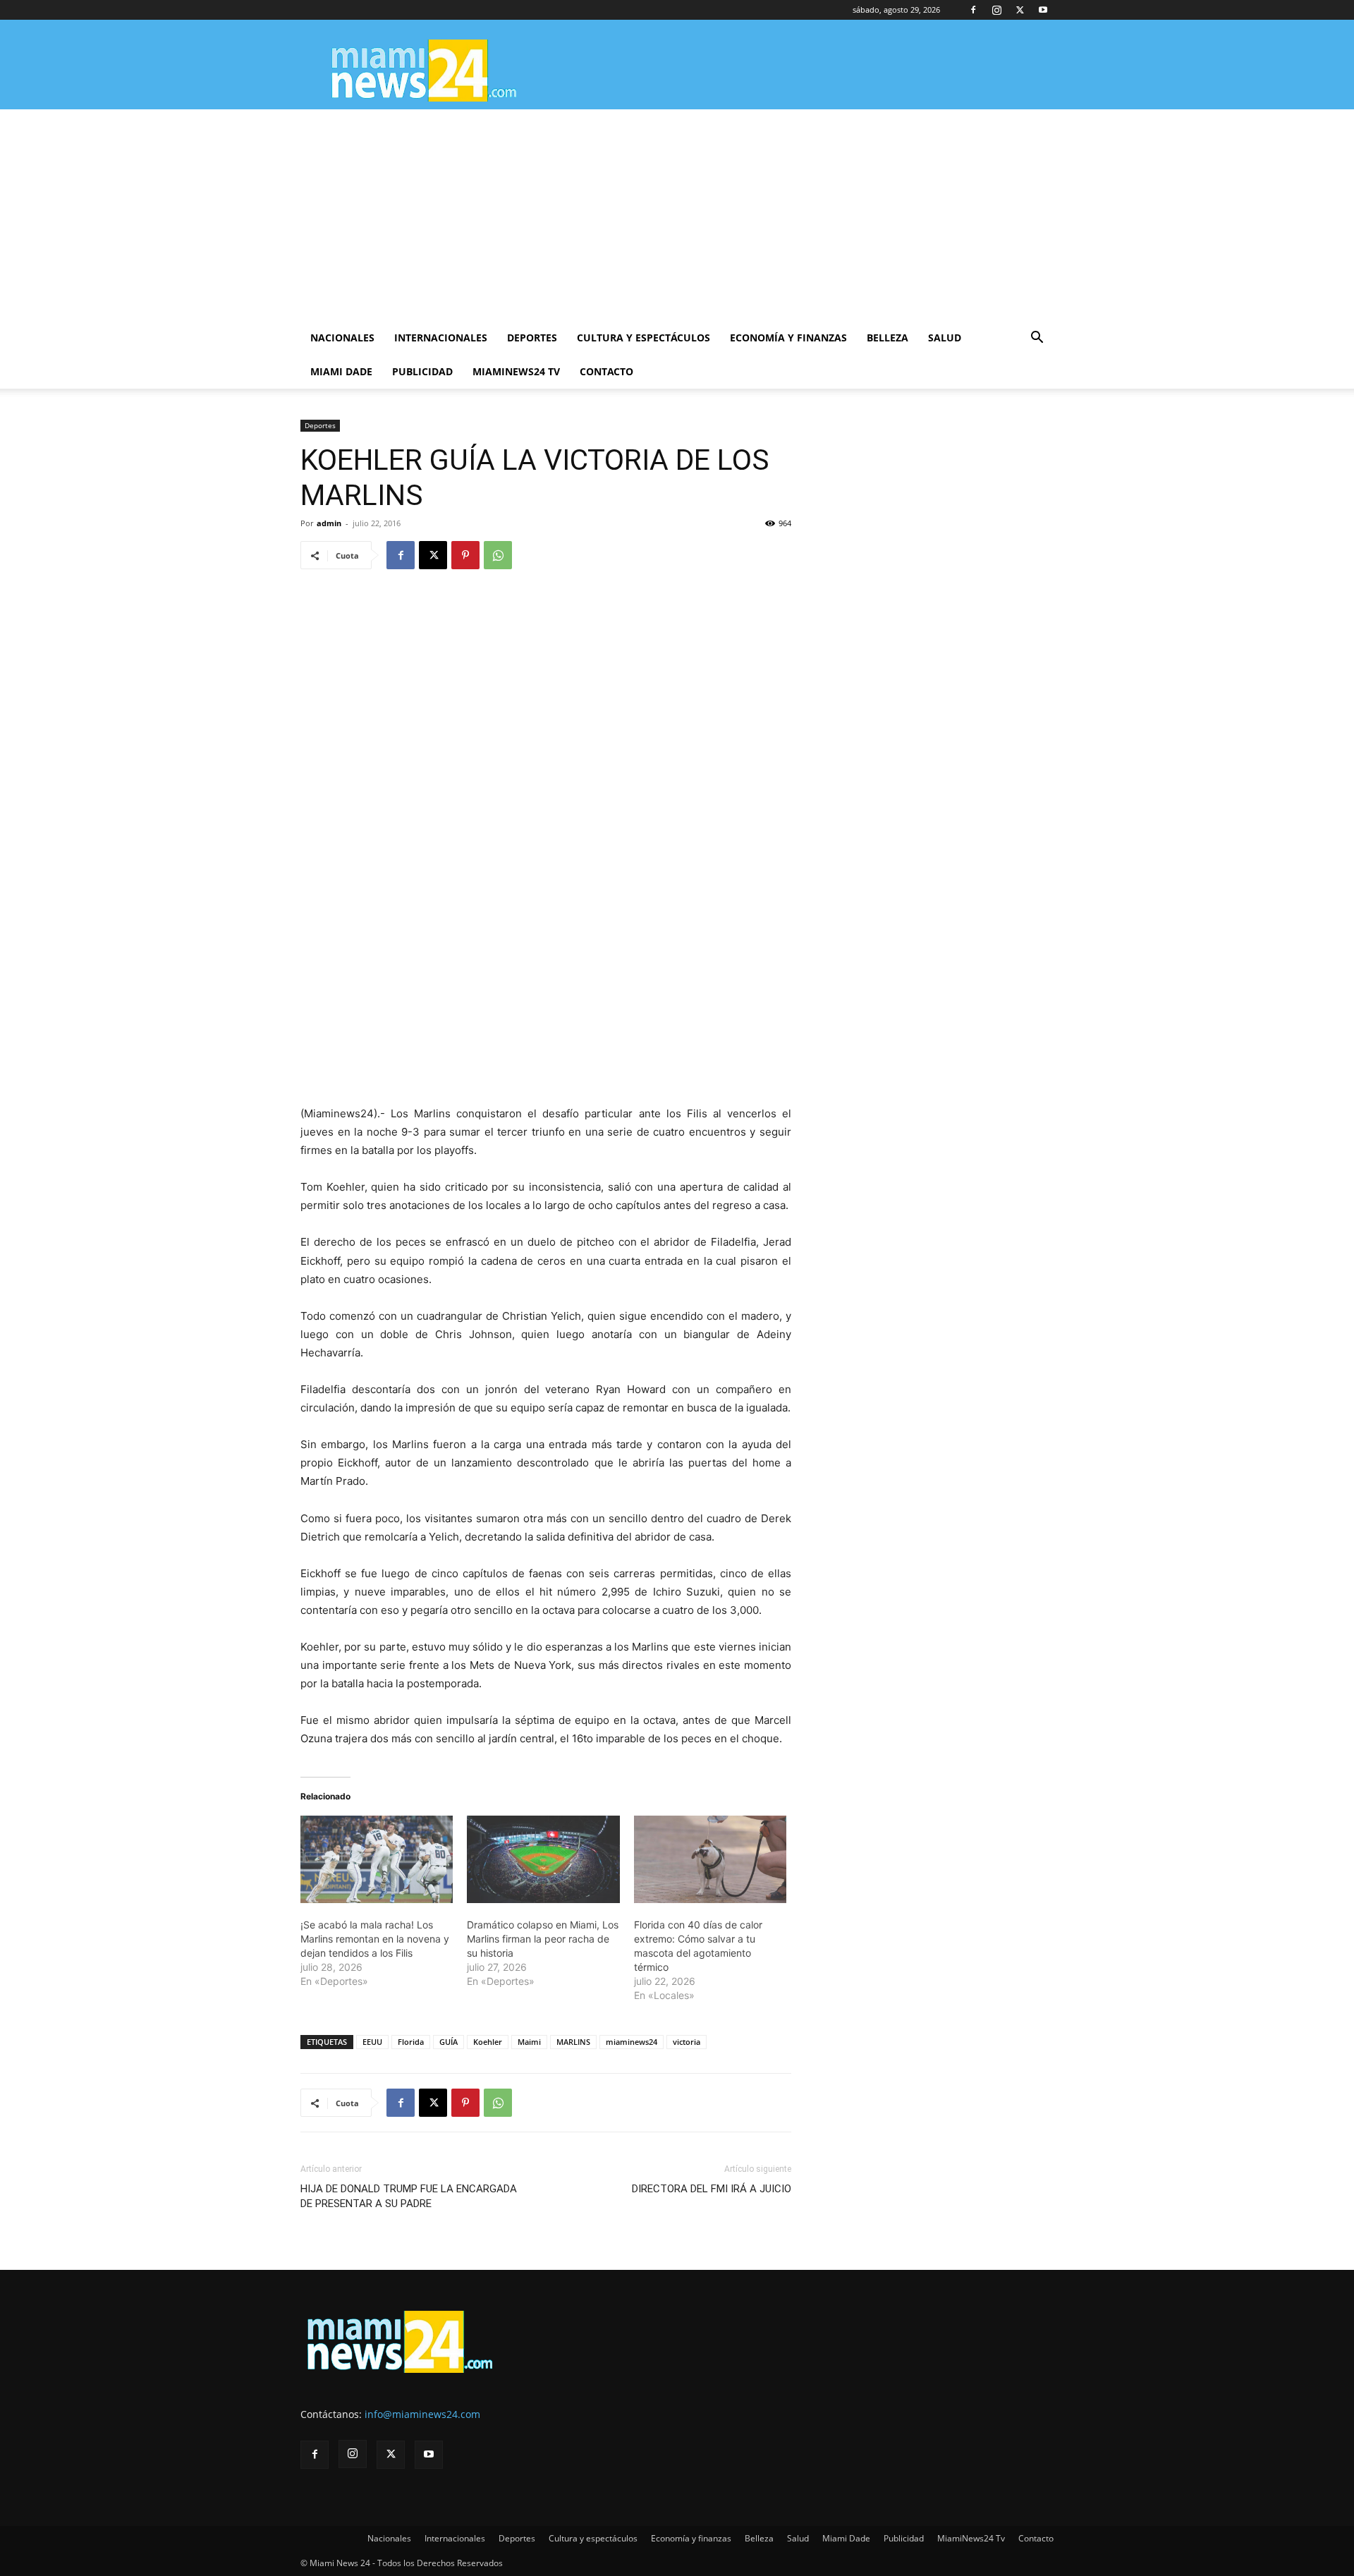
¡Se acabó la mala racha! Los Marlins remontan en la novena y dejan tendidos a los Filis (375, 1939)
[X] (1020, 10)
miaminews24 (632, 2042)
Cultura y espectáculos (644, 338)
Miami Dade (341, 371)
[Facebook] (973, 10)
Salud (945, 338)
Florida (411, 2042)
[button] (1037, 339)
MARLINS (573, 2042)
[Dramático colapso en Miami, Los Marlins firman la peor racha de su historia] (543, 1859)
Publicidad (422, 371)
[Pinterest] (465, 555)
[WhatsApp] (498, 555)
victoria (687, 2042)
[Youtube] (1043, 10)
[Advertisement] (677, 215)
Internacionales (441, 338)
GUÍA (449, 2042)
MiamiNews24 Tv (516, 371)
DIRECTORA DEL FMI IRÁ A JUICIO (712, 2189)
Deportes (532, 338)
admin (329, 523)
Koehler (488, 2042)
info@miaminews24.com (422, 2414)
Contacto (606, 371)
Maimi (529, 2042)
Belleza (888, 338)
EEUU (372, 2042)
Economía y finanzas (788, 338)
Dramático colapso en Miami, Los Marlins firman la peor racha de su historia (543, 1939)
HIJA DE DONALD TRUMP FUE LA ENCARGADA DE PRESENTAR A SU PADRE (409, 2196)
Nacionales (342, 338)
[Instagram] (996, 10)
